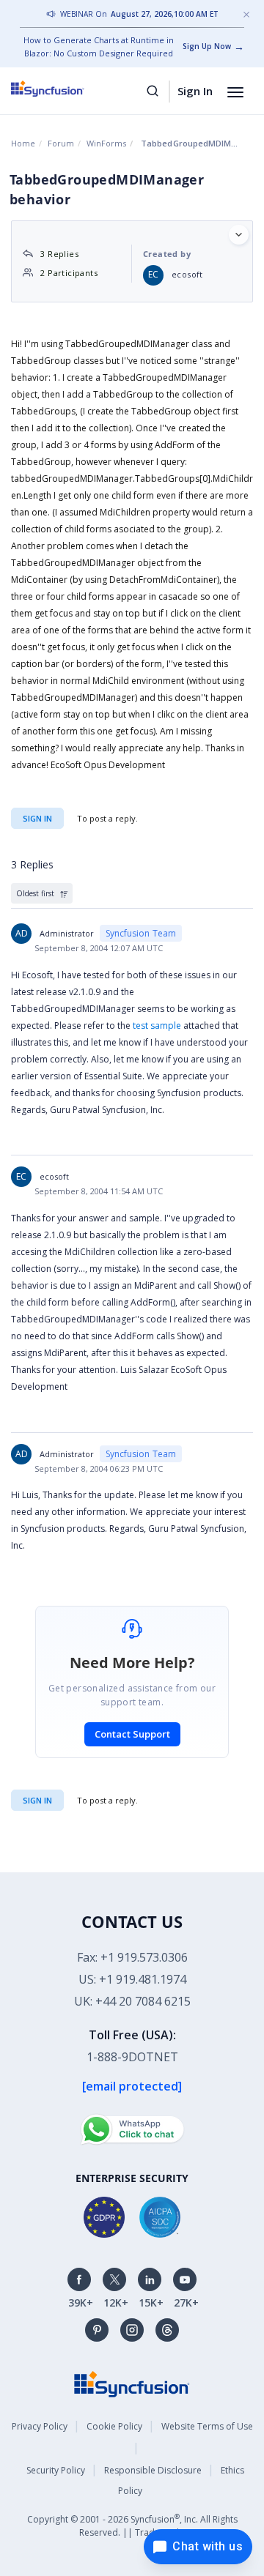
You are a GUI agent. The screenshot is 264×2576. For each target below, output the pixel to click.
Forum (61, 143)
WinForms (106, 143)
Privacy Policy (40, 2426)
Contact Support (132, 1734)
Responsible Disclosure (153, 2470)
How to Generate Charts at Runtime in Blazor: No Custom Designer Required (99, 46)
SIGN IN (37, 1800)
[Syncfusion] (132, 2383)
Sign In (195, 91)
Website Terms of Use (207, 2426)
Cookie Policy (114, 2426)
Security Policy (56, 2470)
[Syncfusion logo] (64, 89)
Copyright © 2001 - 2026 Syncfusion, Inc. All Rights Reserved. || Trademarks (132, 2525)
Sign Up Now (207, 46)
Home (23, 143)
